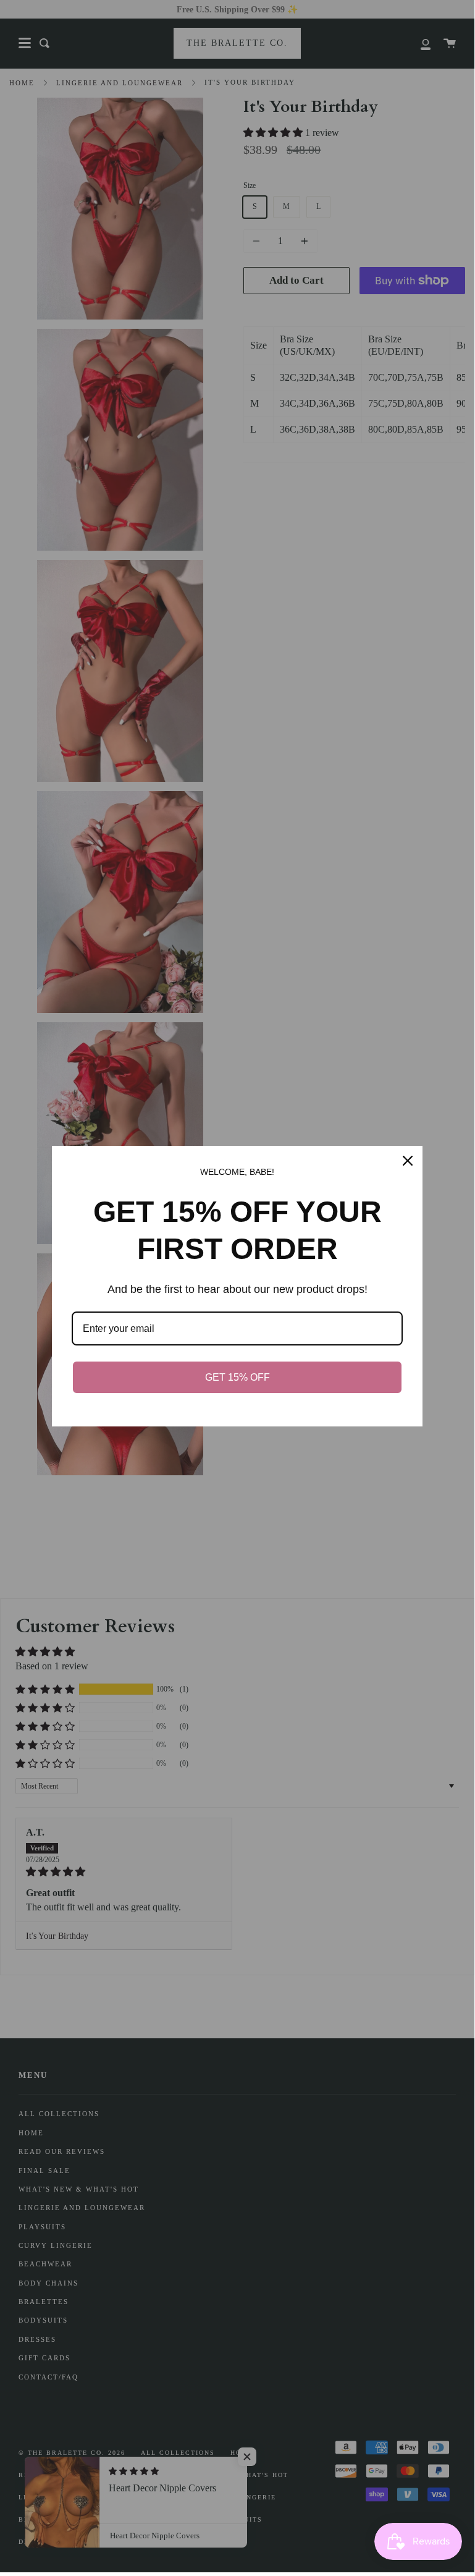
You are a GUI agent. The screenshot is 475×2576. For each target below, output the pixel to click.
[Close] (408, 1161)
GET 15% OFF (238, 1377)
